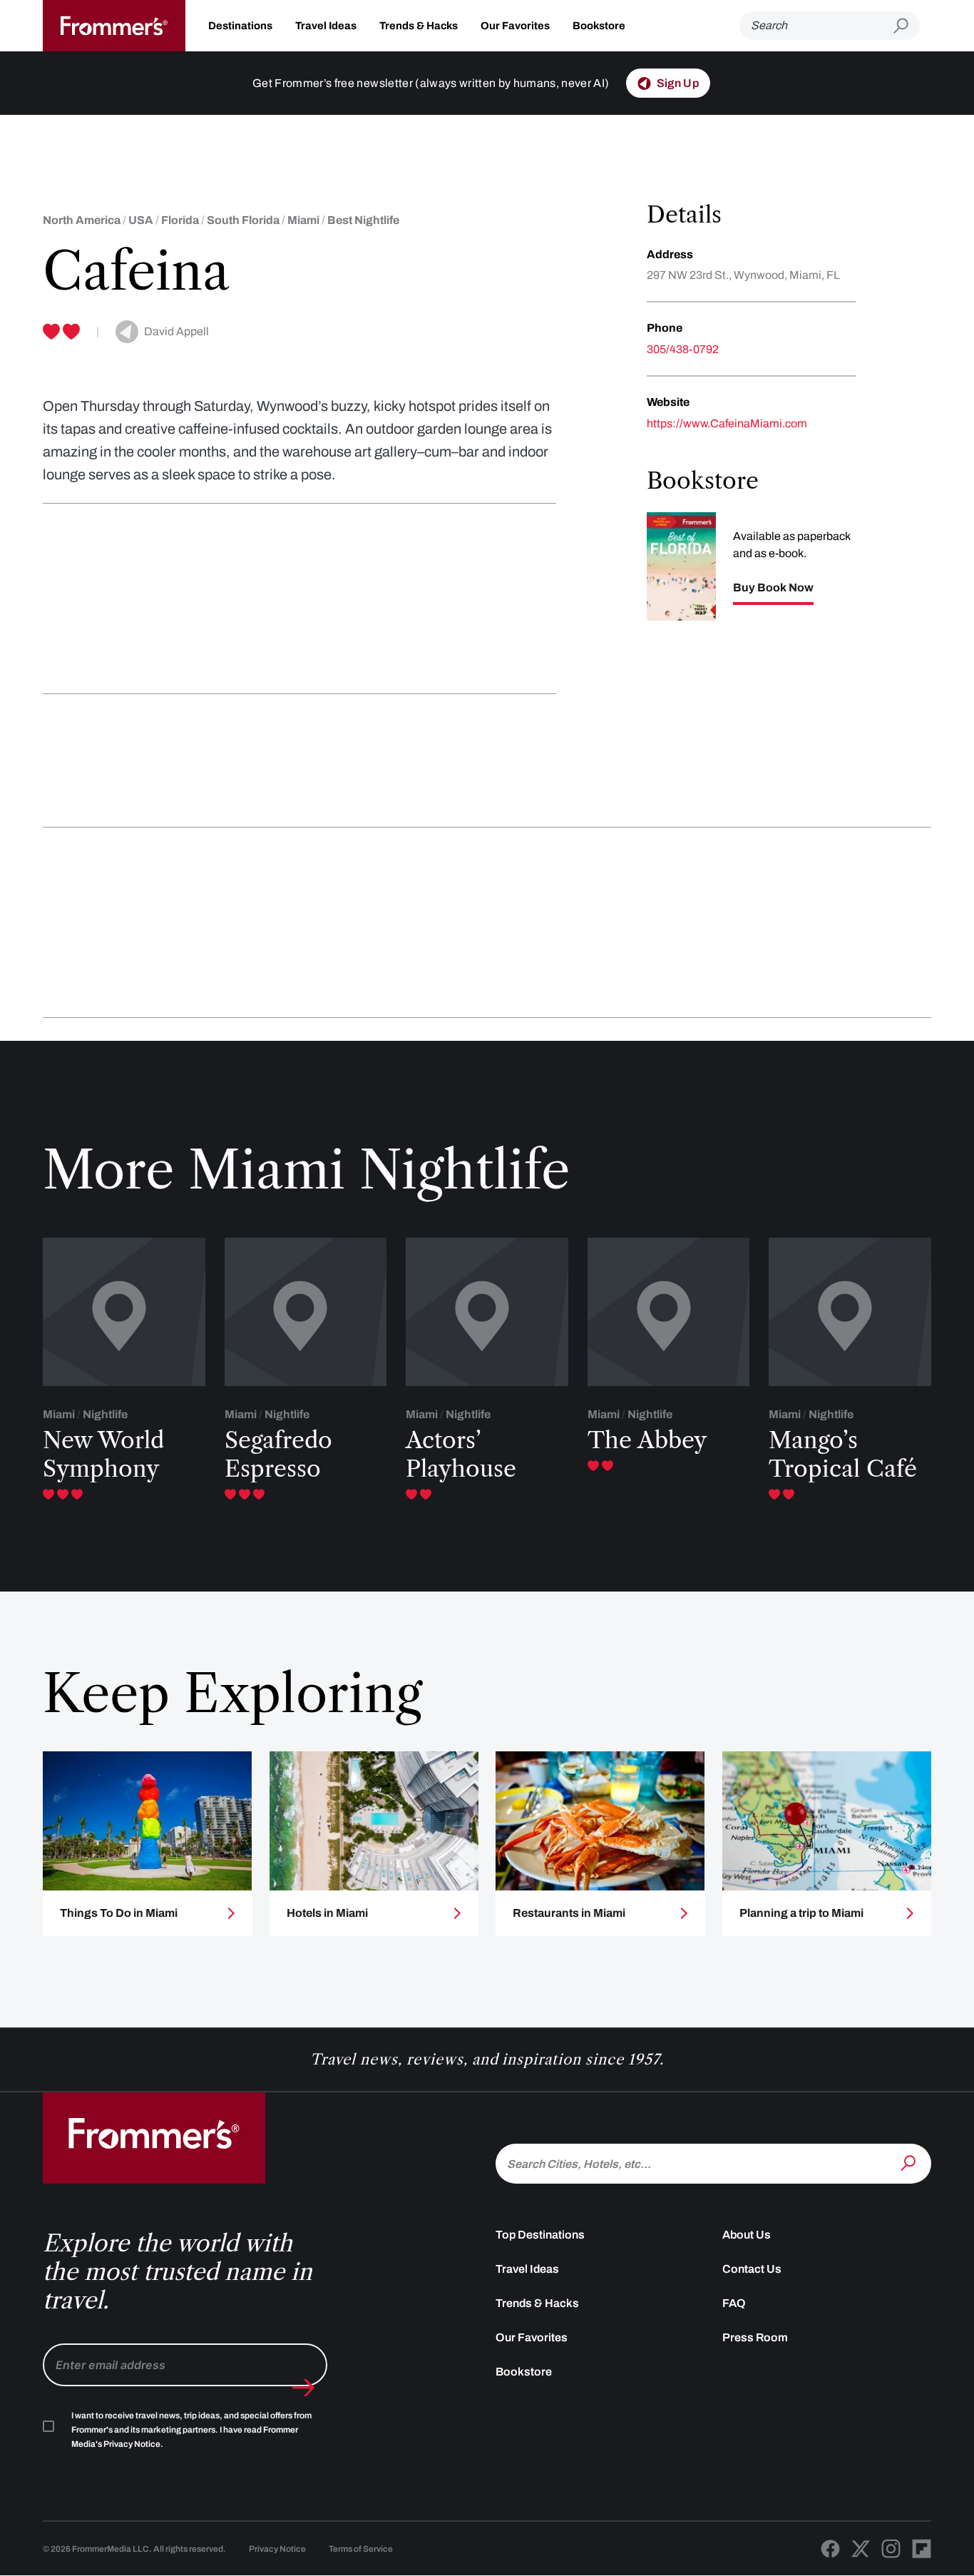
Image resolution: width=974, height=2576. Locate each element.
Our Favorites (515, 26)
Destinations (240, 26)
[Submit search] (907, 26)
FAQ (734, 2303)
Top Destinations (540, 2235)
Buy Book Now (773, 588)
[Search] (910, 2162)
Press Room (755, 2337)
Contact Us (752, 2269)
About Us (747, 2235)
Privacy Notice (277, 2549)
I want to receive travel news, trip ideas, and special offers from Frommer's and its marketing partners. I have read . (191, 2430)
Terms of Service (361, 2549)
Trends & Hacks (419, 26)
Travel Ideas (326, 26)
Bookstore (599, 26)
